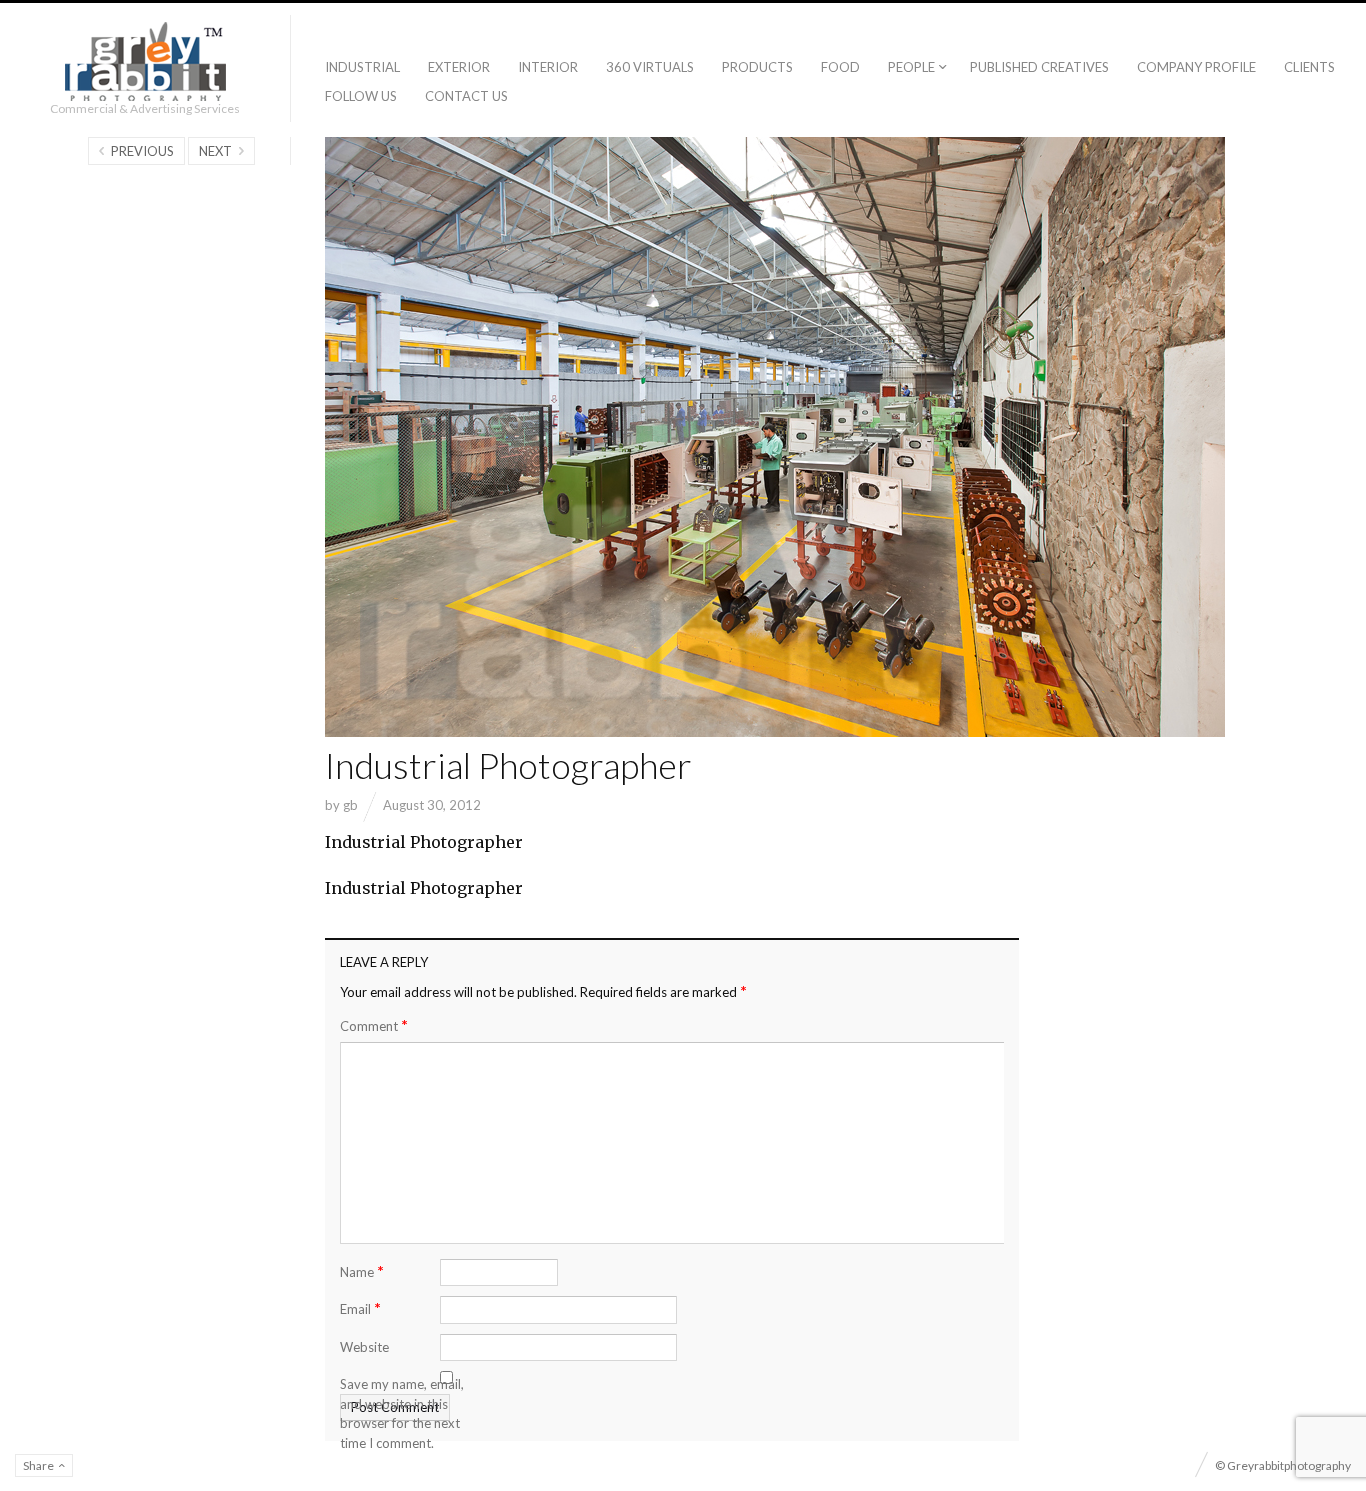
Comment (374, 1025)
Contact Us (466, 96)
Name (362, 1270)
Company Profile (1196, 67)
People (911, 67)
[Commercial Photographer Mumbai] (145, 61)
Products (757, 67)
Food (840, 67)
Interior (548, 67)
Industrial (362, 67)
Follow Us (361, 96)
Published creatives (1039, 67)
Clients (1309, 67)
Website (364, 1347)
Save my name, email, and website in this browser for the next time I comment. (402, 1413)
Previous (142, 151)
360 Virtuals (650, 67)
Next (215, 151)
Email (360, 1307)
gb (350, 805)
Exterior (459, 67)
